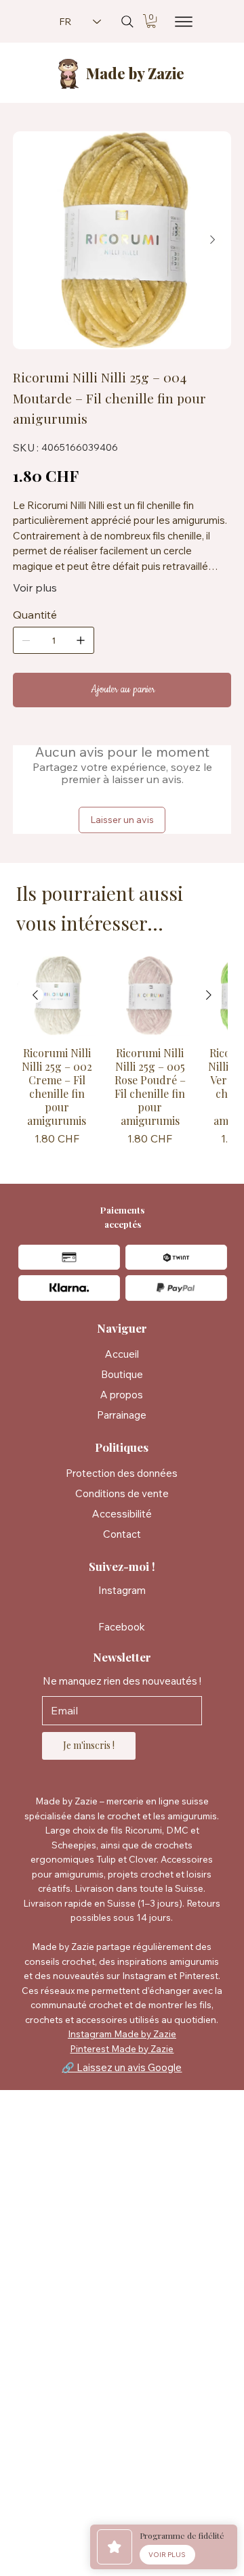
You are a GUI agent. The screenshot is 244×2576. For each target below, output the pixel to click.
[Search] (127, 22)
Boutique (122, 1374)
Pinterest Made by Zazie (122, 2048)
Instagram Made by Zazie (122, 2034)
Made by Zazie (135, 73)
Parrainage (122, 1415)
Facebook (122, 1627)
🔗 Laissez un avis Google (122, 2067)
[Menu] (180, 22)
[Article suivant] (209, 995)
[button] (151, 21)
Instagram (122, 1590)
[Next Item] (212, 240)
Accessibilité (122, 1514)
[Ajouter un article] (81, 640)
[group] (122, 1053)
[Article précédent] (35, 995)
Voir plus (35, 587)
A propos (122, 1395)
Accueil (122, 1354)
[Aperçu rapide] (57, 996)
